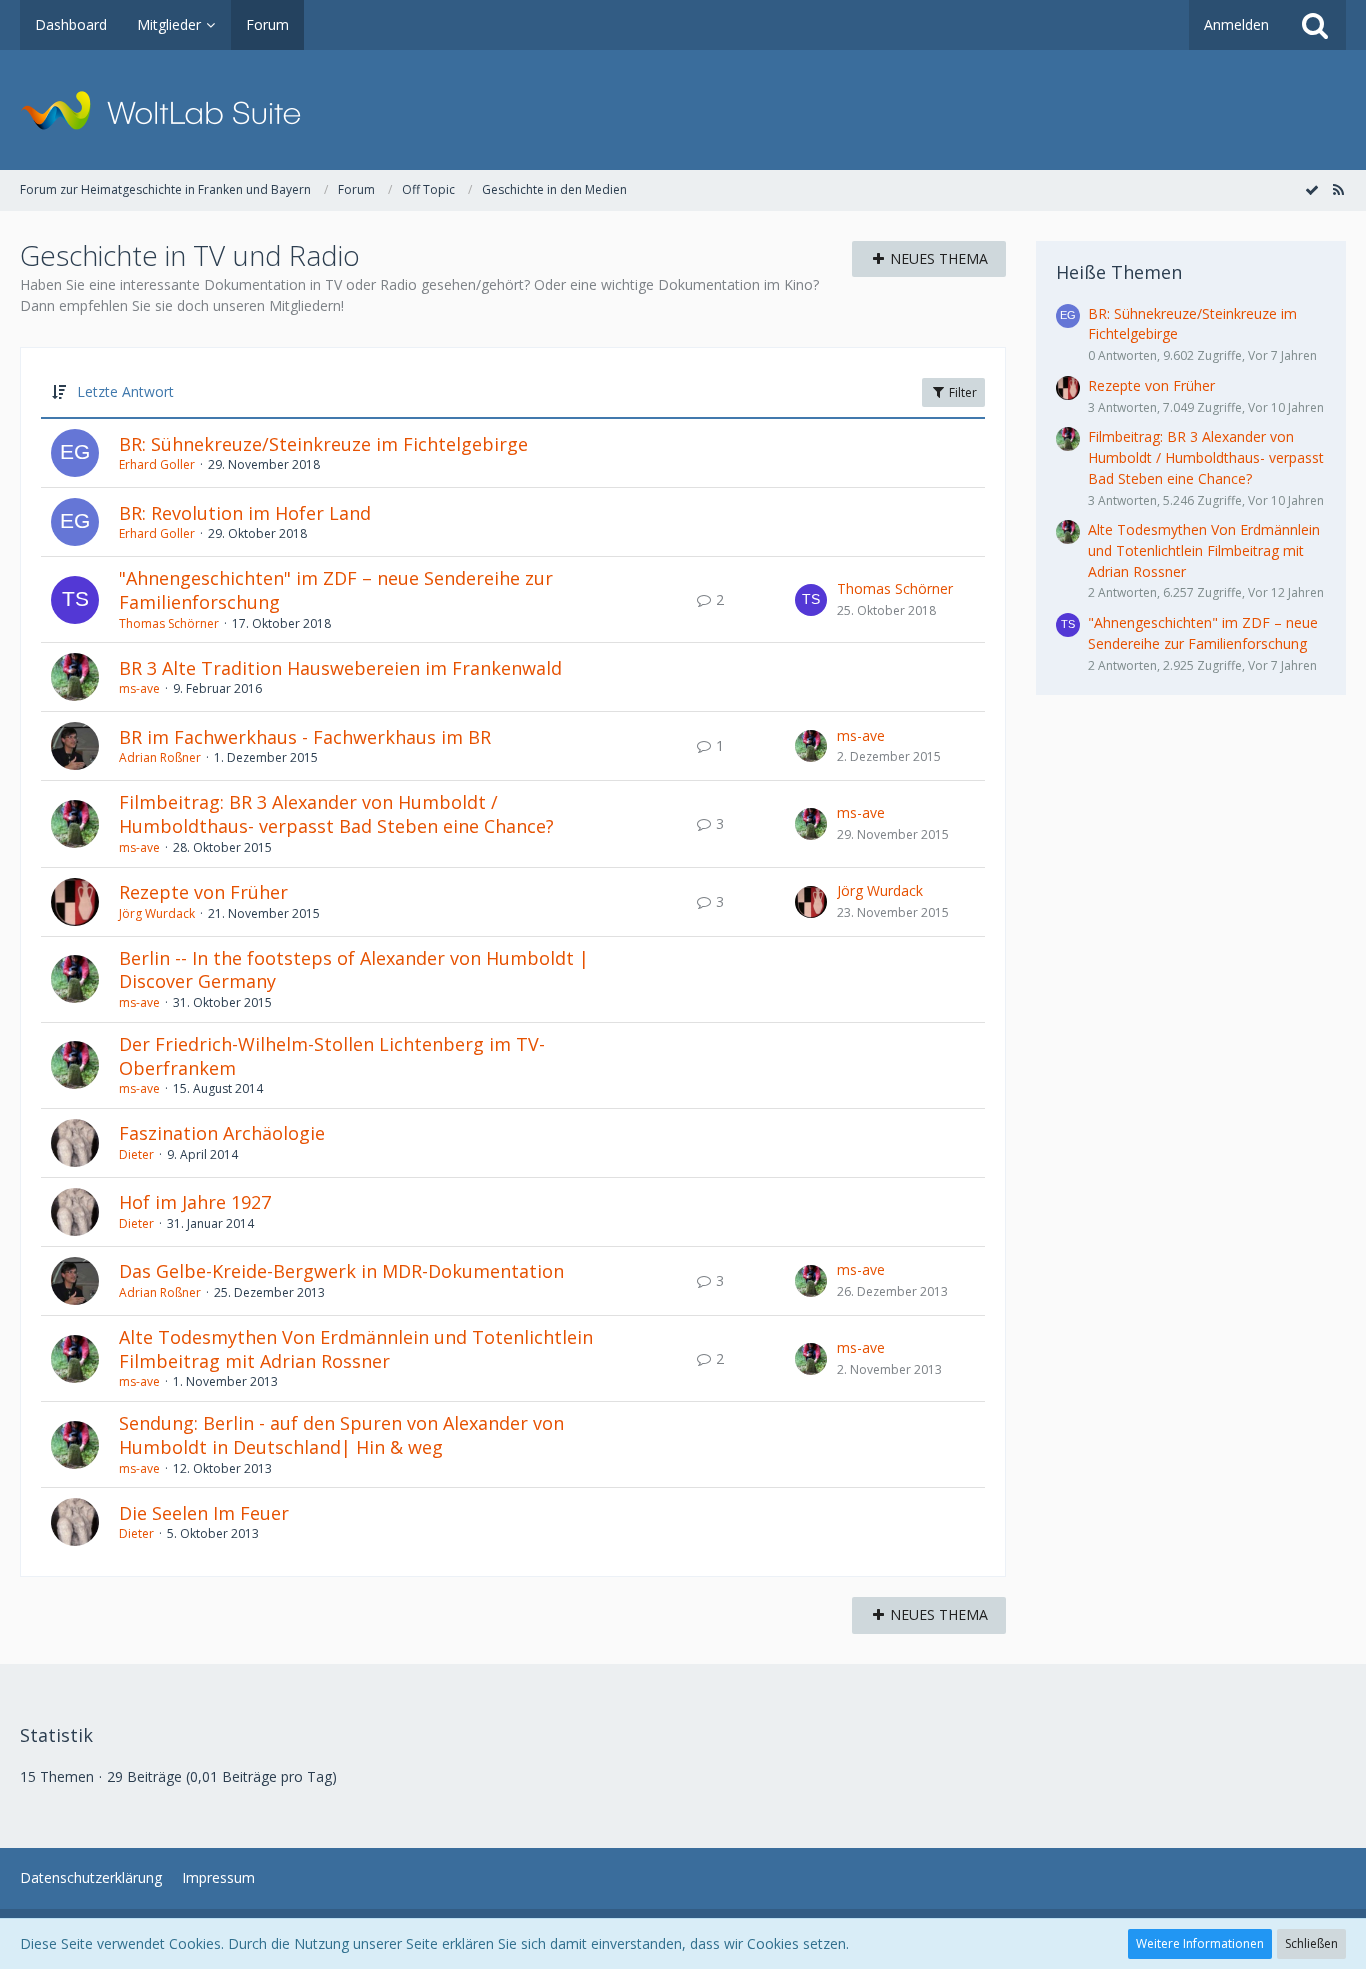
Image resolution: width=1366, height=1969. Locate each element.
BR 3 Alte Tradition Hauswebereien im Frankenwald (340, 668)
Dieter (136, 1154)
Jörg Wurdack (157, 913)
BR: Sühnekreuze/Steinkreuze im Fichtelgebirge (323, 444)
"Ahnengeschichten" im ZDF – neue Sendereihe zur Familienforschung (336, 590)
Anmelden (1236, 24)
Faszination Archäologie (222, 1133)
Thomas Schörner (169, 623)
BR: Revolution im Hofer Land (245, 513)
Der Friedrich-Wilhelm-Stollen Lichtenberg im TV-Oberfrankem (332, 1056)
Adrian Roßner (160, 757)
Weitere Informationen (1200, 1943)
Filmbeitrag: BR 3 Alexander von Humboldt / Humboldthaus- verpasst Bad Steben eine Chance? (336, 814)
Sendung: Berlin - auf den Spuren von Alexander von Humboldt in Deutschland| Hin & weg (341, 1435)
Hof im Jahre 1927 (195, 1202)
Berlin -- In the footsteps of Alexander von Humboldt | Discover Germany (354, 970)
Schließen (1311, 1943)
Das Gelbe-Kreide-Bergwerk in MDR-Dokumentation (341, 1271)
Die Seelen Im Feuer (204, 1513)
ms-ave (139, 688)
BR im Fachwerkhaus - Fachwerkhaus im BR (305, 737)
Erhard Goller (157, 464)
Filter (961, 392)
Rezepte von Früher (203, 892)
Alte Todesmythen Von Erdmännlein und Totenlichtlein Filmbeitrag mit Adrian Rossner (356, 1349)
